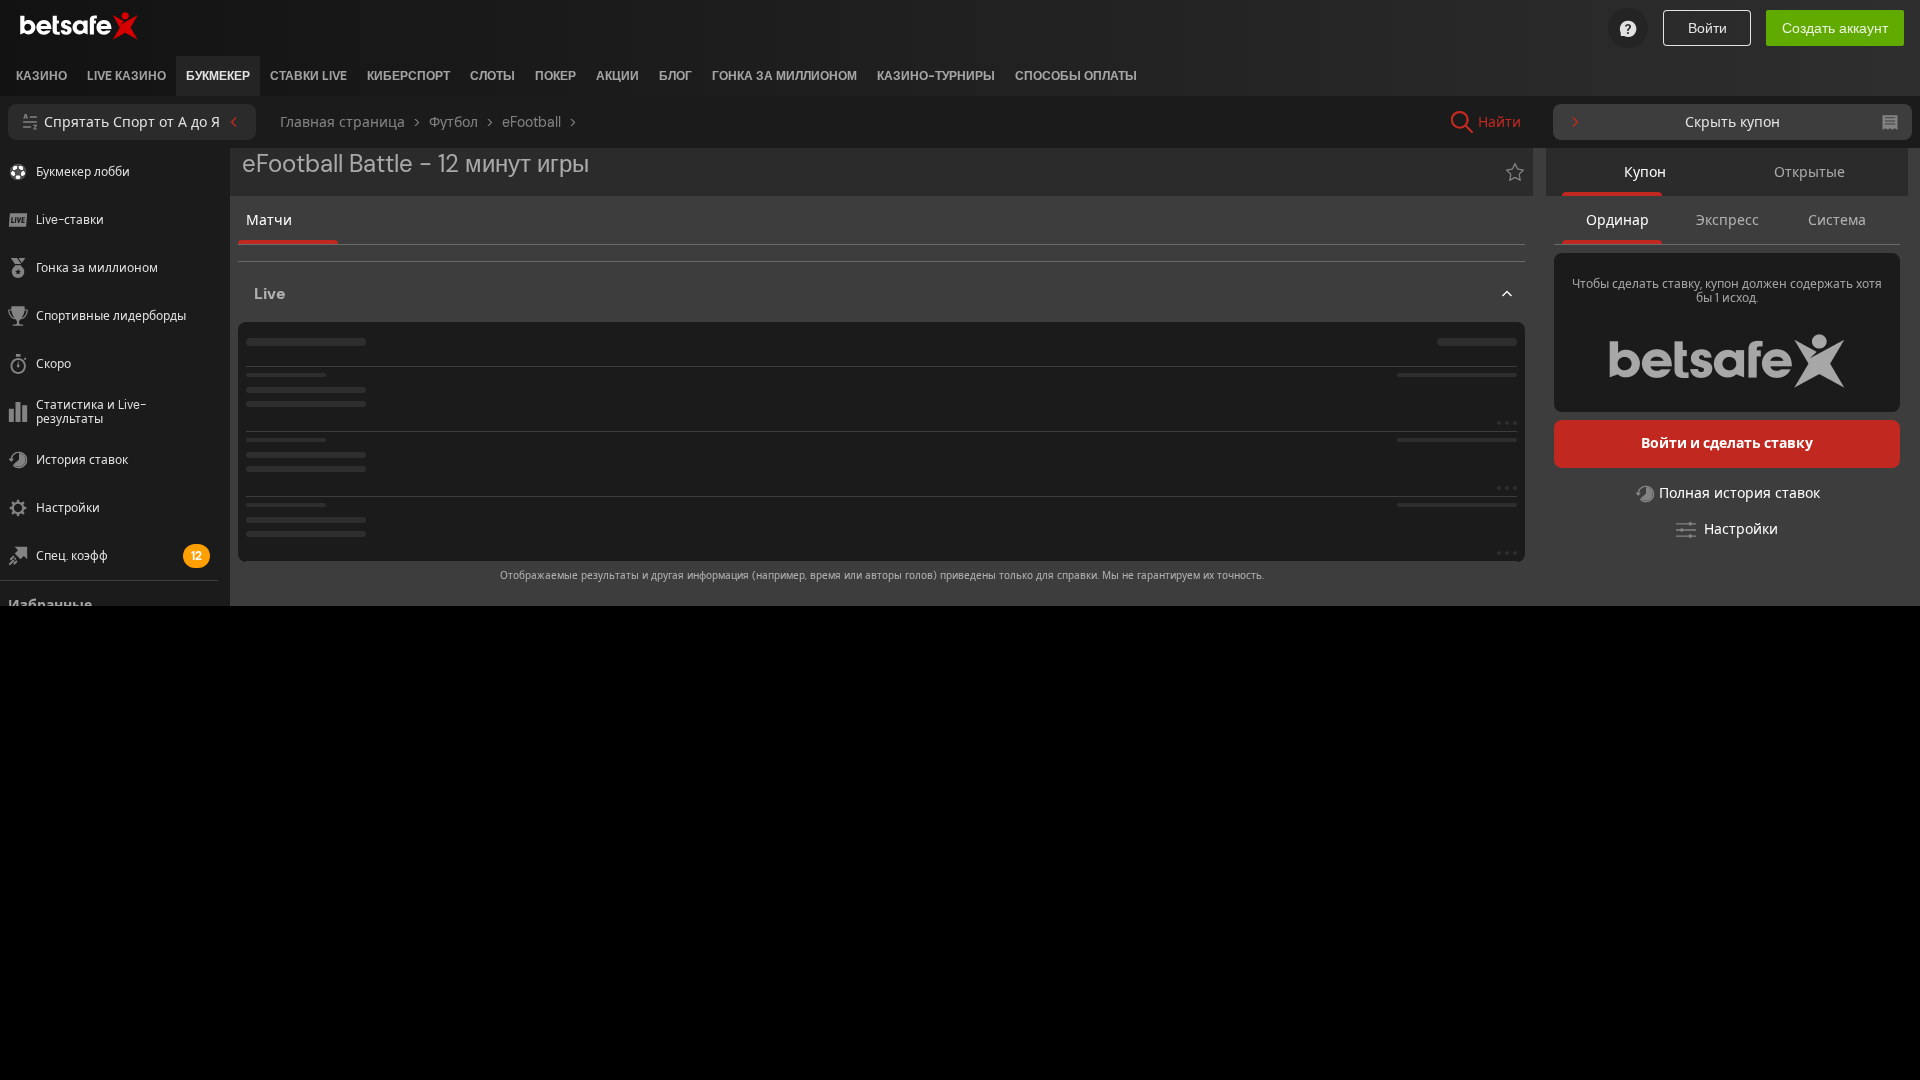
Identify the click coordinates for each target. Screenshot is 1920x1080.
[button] (881, 416)
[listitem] (41, 76)
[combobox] (1632, 122)
